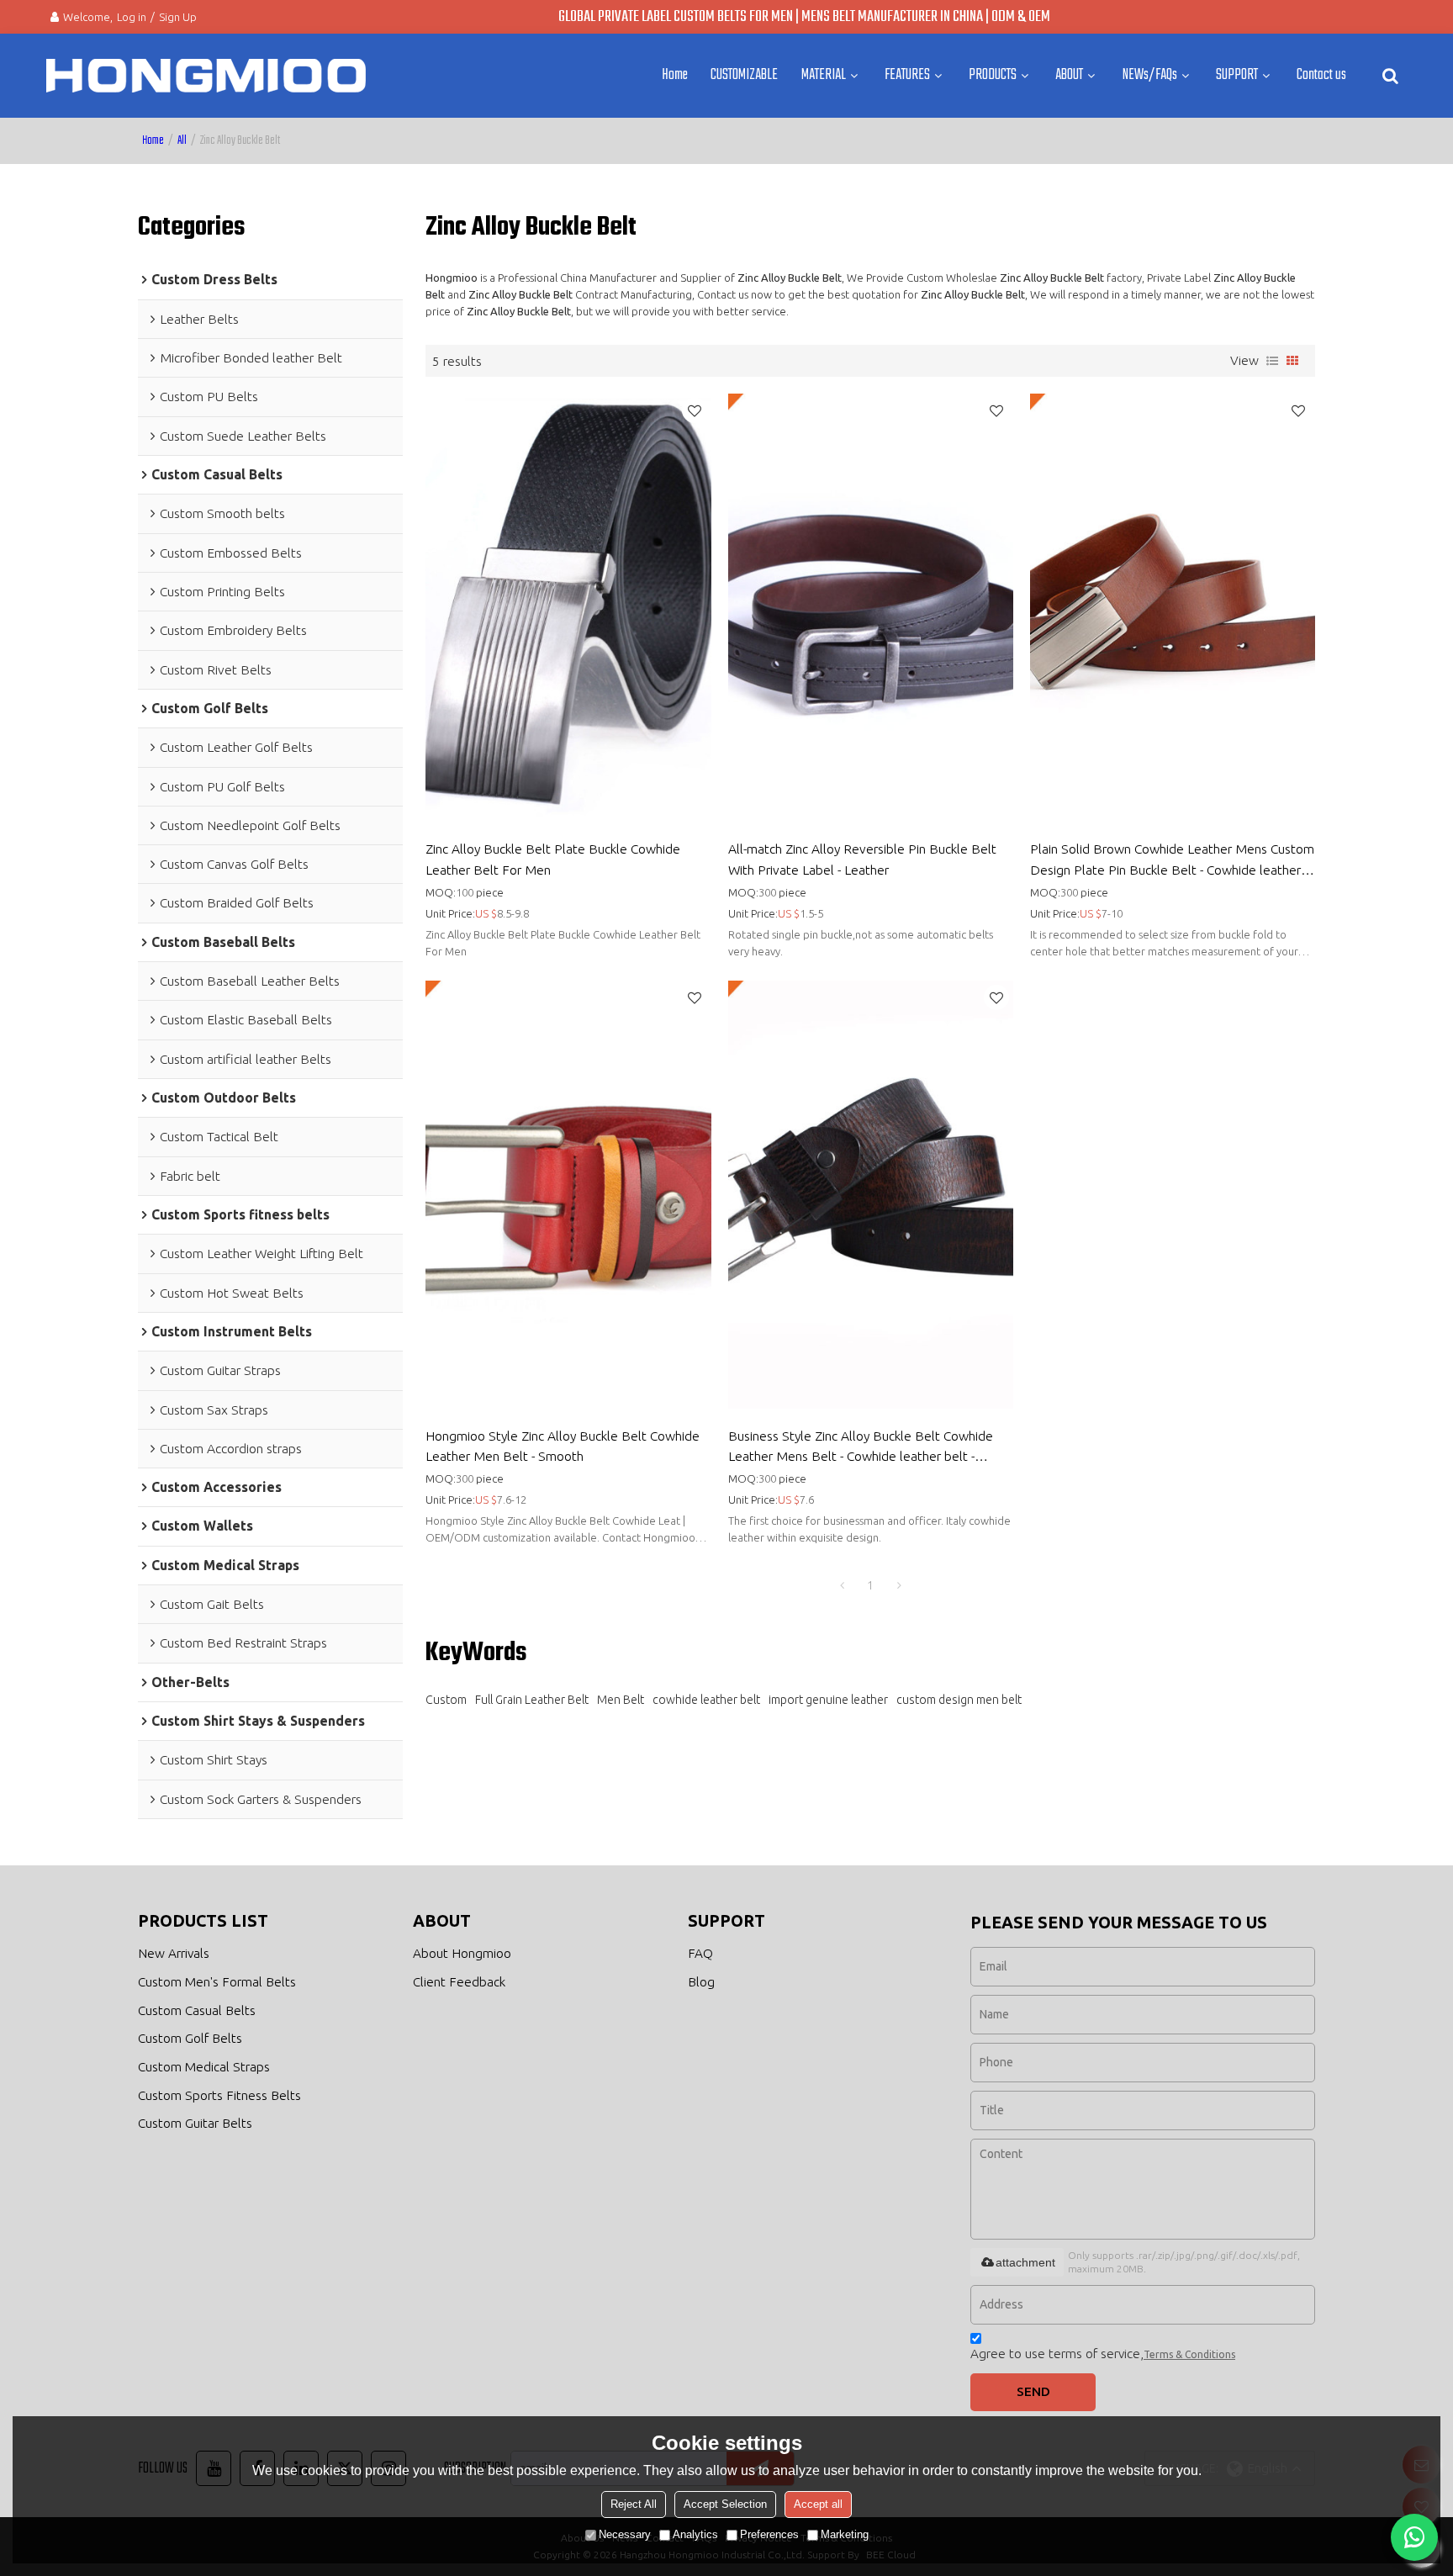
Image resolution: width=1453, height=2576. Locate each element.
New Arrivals (174, 1953)
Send (1033, 2391)
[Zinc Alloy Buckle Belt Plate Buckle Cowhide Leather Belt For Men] (568, 608)
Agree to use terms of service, (1103, 2354)
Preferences (769, 2534)
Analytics (695, 2534)
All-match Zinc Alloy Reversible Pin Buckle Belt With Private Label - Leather (862, 859)
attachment (1025, 2262)
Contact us (1321, 75)
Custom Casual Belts (197, 2010)
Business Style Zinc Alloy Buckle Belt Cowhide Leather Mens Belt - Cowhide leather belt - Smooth (861, 1447)
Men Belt (621, 1700)
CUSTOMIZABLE (744, 75)
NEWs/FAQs (1150, 75)
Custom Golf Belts (190, 2038)
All (182, 141)
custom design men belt (959, 1700)
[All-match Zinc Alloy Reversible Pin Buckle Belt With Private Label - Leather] (871, 608)
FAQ (700, 1953)
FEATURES (907, 75)
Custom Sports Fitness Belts (219, 2095)
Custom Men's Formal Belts (217, 1982)
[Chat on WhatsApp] (1414, 2537)
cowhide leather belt (706, 1700)
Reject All (634, 2504)
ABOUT (1069, 75)
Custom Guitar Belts (195, 2123)
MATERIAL (824, 75)
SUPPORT (1237, 75)
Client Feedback (459, 1982)
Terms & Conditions (1189, 2354)
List (1272, 361)
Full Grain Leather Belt (532, 1700)
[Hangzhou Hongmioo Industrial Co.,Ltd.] (206, 76)
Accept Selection (725, 2504)
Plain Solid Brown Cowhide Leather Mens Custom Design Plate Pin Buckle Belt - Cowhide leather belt (1172, 860)
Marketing (845, 2534)
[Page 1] (842, 1585)
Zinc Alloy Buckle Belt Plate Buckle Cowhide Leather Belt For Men (553, 859)
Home (675, 75)
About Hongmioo (462, 1953)
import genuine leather (828, 1700)
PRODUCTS (993, 75)
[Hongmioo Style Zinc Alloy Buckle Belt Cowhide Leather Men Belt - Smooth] (568, 1195)
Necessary (625, 2534)
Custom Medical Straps (204, 2067)
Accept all (818, 2504)
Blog (701, 1982)
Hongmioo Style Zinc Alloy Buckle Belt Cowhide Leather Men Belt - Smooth (563, 1446)
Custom (446, 1700)
